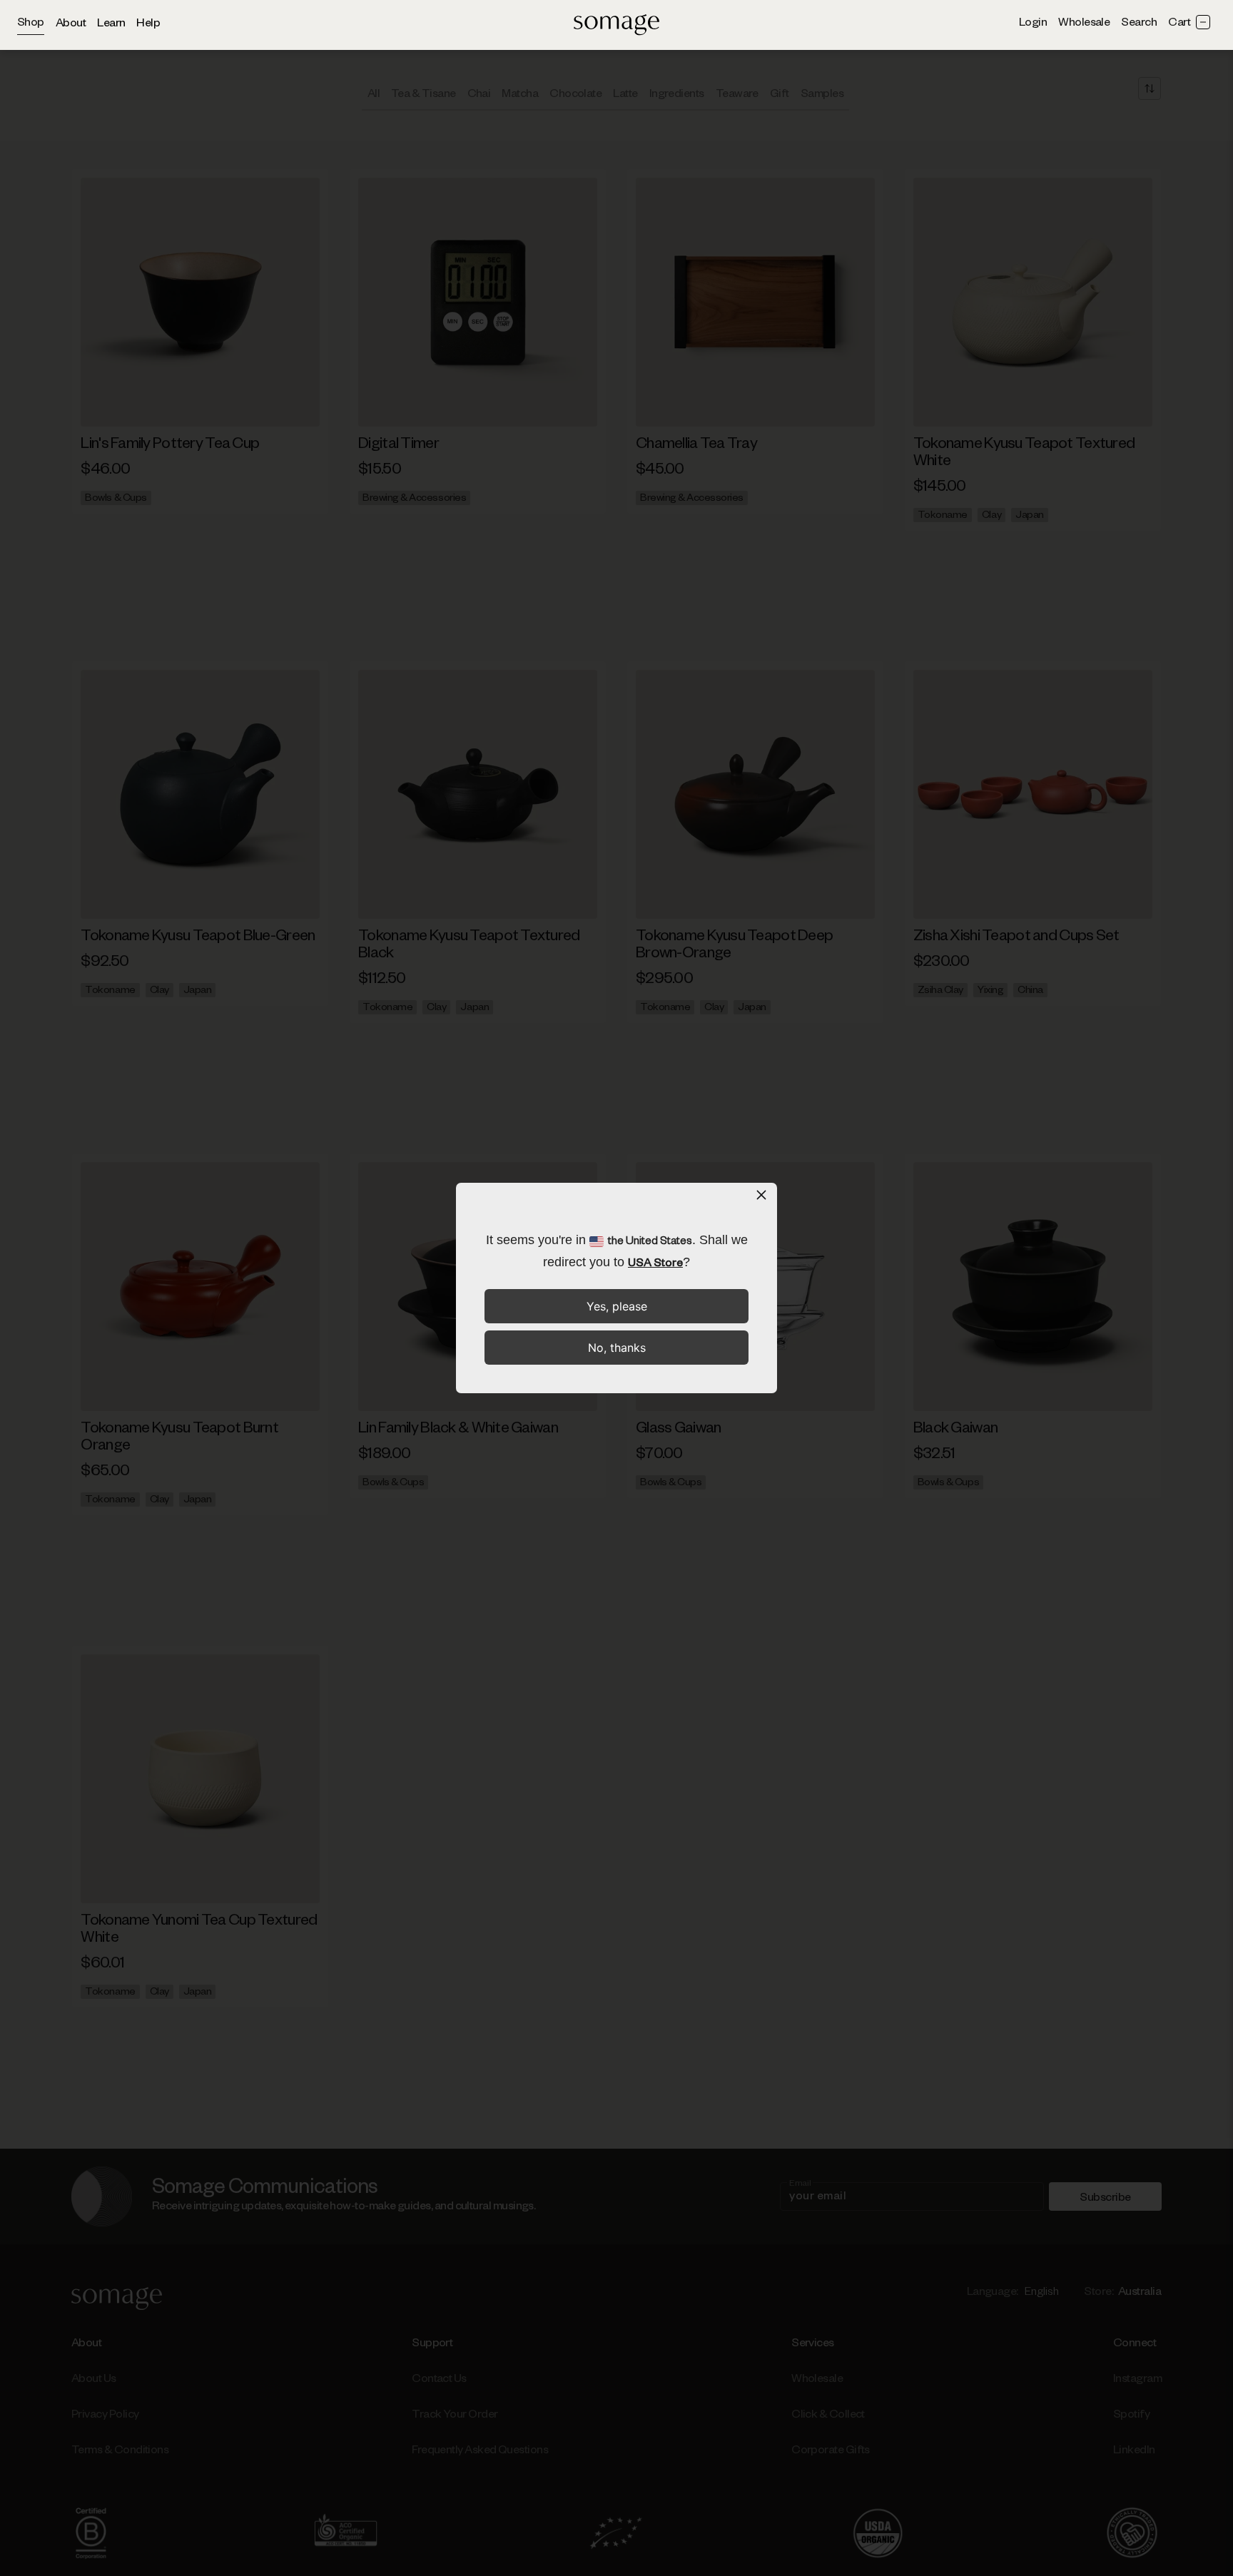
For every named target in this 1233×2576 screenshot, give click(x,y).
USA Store (655, 1265)
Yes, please (617, 1306)
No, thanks (617, 1348)
